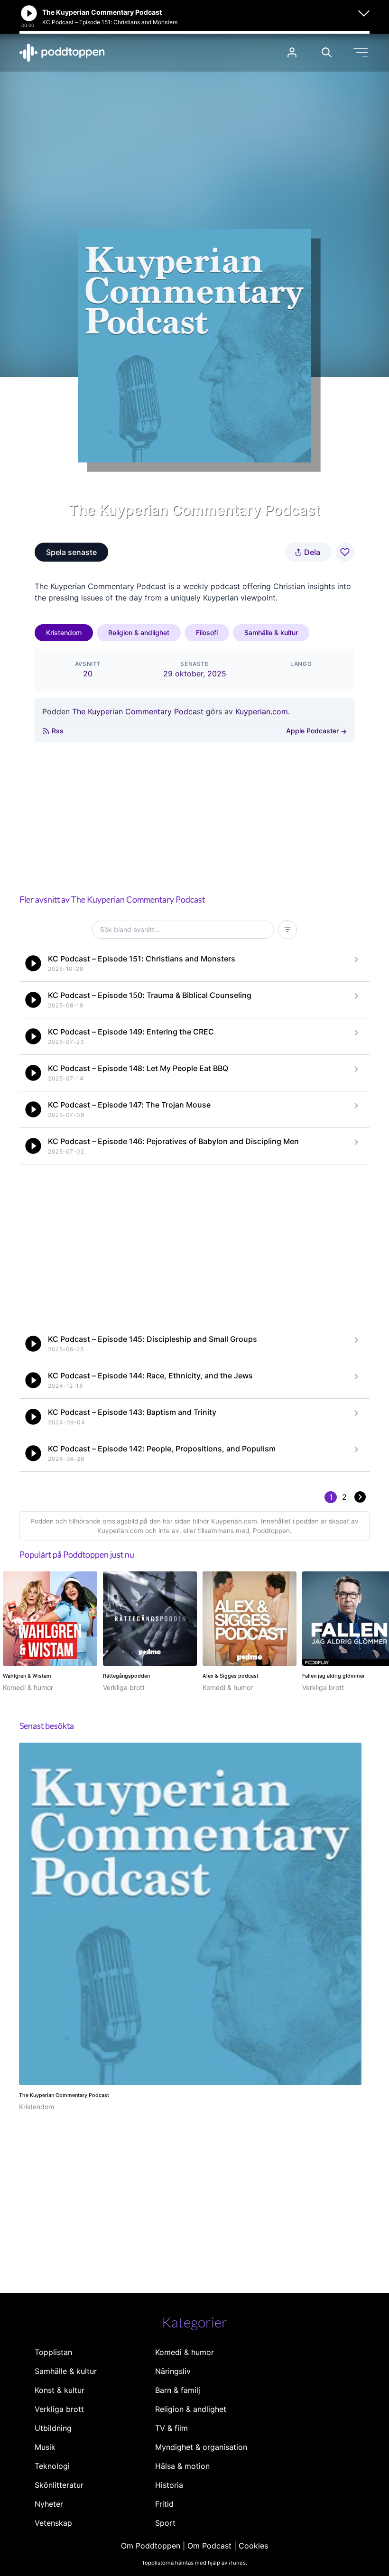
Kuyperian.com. (263, 711)
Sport (165, 2523)
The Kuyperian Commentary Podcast (138, 711)
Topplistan (53, 2352)
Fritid (164, 2504)
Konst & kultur (60, 2390)
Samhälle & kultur (271, 632)
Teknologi (52, 2466)
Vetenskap (53, 2523)
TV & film (171, 2428)
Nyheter (49, 2504)
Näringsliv (173, 2371)
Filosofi (207, 632)
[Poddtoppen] (62, 53)
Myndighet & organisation (201, 2447)
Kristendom (64, 632)
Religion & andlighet (139, 632)
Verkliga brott (59, 2409)
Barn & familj (178, 2390)
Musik (45, 2447)
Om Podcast (209, 2546)
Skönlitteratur (59, 2485)
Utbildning (53, 2428)
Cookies (253, 2546)
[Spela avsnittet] (33, 963)
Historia (169, 2485)
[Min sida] (292, 52)
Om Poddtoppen (151, 2546)
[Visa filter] (287, 930)
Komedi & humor (185, 2352)
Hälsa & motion (182, 2466)
